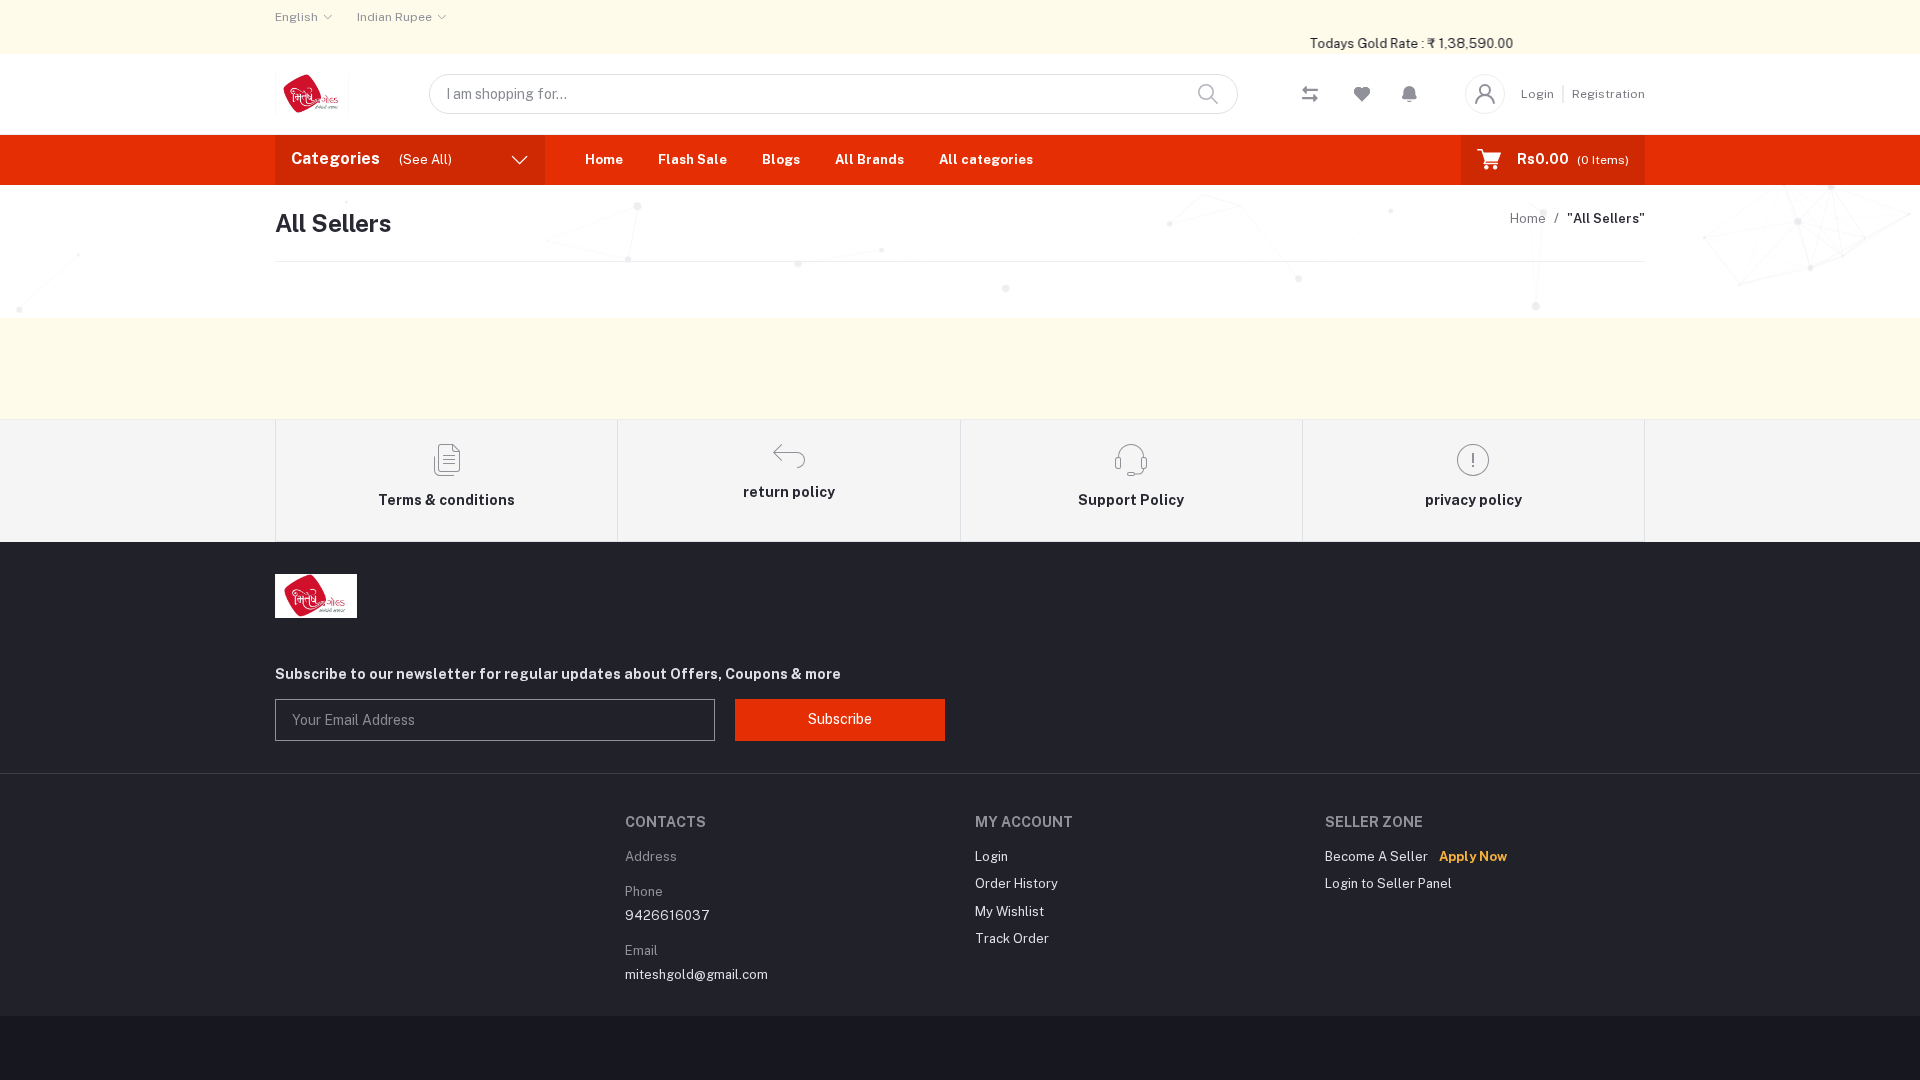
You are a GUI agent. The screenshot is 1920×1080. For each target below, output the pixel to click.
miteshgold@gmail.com (696, 974)
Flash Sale (692, 159)
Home (604, 159)
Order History (1016, 883)
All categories (986, 159)
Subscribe (840, 719)
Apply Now (1473, 856)
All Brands (869, 159)
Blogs (781, 159)
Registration (1608, 94)
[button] (1409, 94)
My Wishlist (1009, 911)
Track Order (1012, 938)
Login (1537, 94)
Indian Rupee (394, 17)
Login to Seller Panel (1388, 883)
